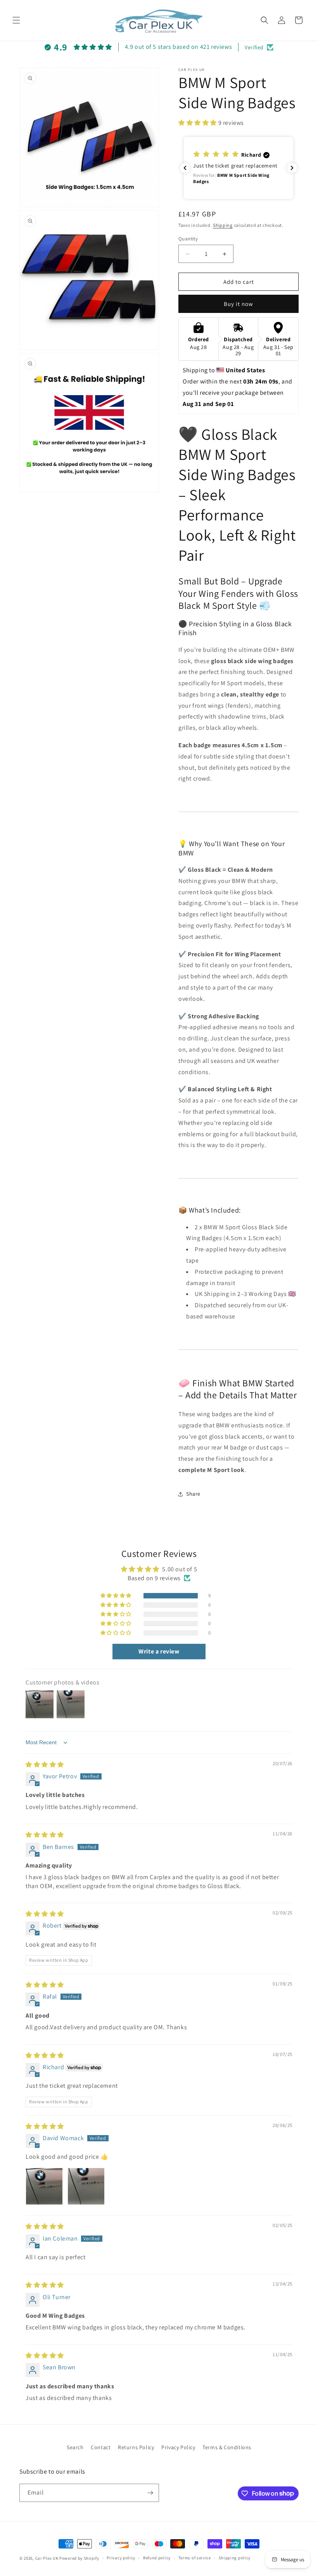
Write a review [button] (159, 1651)
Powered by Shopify (79, 2558)
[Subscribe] (150, 2493)
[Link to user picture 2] (86, 2186)
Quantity (188, 239)
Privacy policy (121, 2558)
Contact (101, 2447)
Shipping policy (235, 2558)
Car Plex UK (47, 2558)
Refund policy (157, 2558)
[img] (45, 1765)
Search (75, 2447)
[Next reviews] (292, 168)
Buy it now (238, 304)
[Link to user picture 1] (44, 2186)
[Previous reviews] (185, 168)
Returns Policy (136, 2447)
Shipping (223, 225)
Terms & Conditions (227, 2447)
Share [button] (193, 1494)
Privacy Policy (178, 2447)
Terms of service (195, 2558)
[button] (16, 20)
